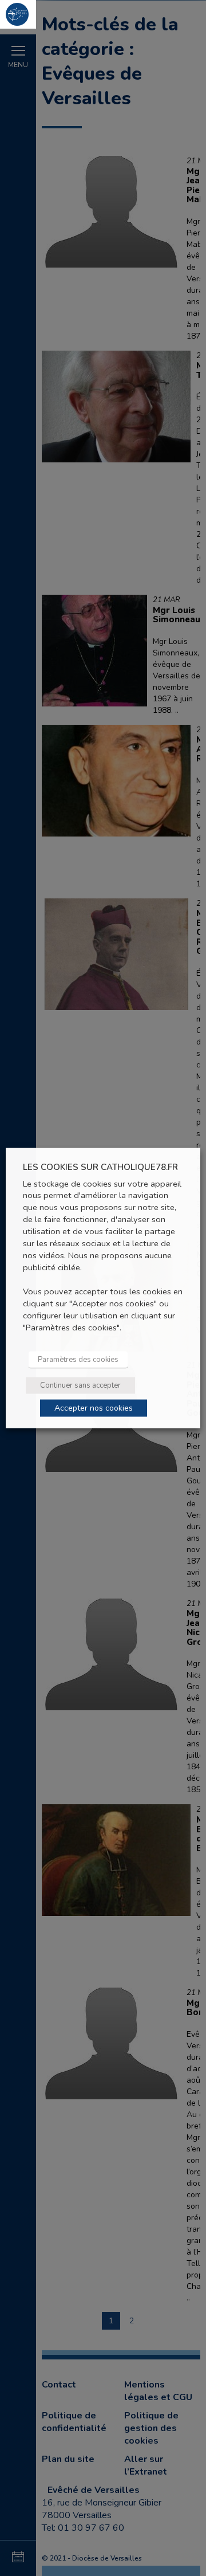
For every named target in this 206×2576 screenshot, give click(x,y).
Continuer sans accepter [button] (80, 1385)
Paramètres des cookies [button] (78, 1359)
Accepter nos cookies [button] (94, 1407)
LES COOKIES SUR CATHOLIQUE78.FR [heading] (100, 1167)
